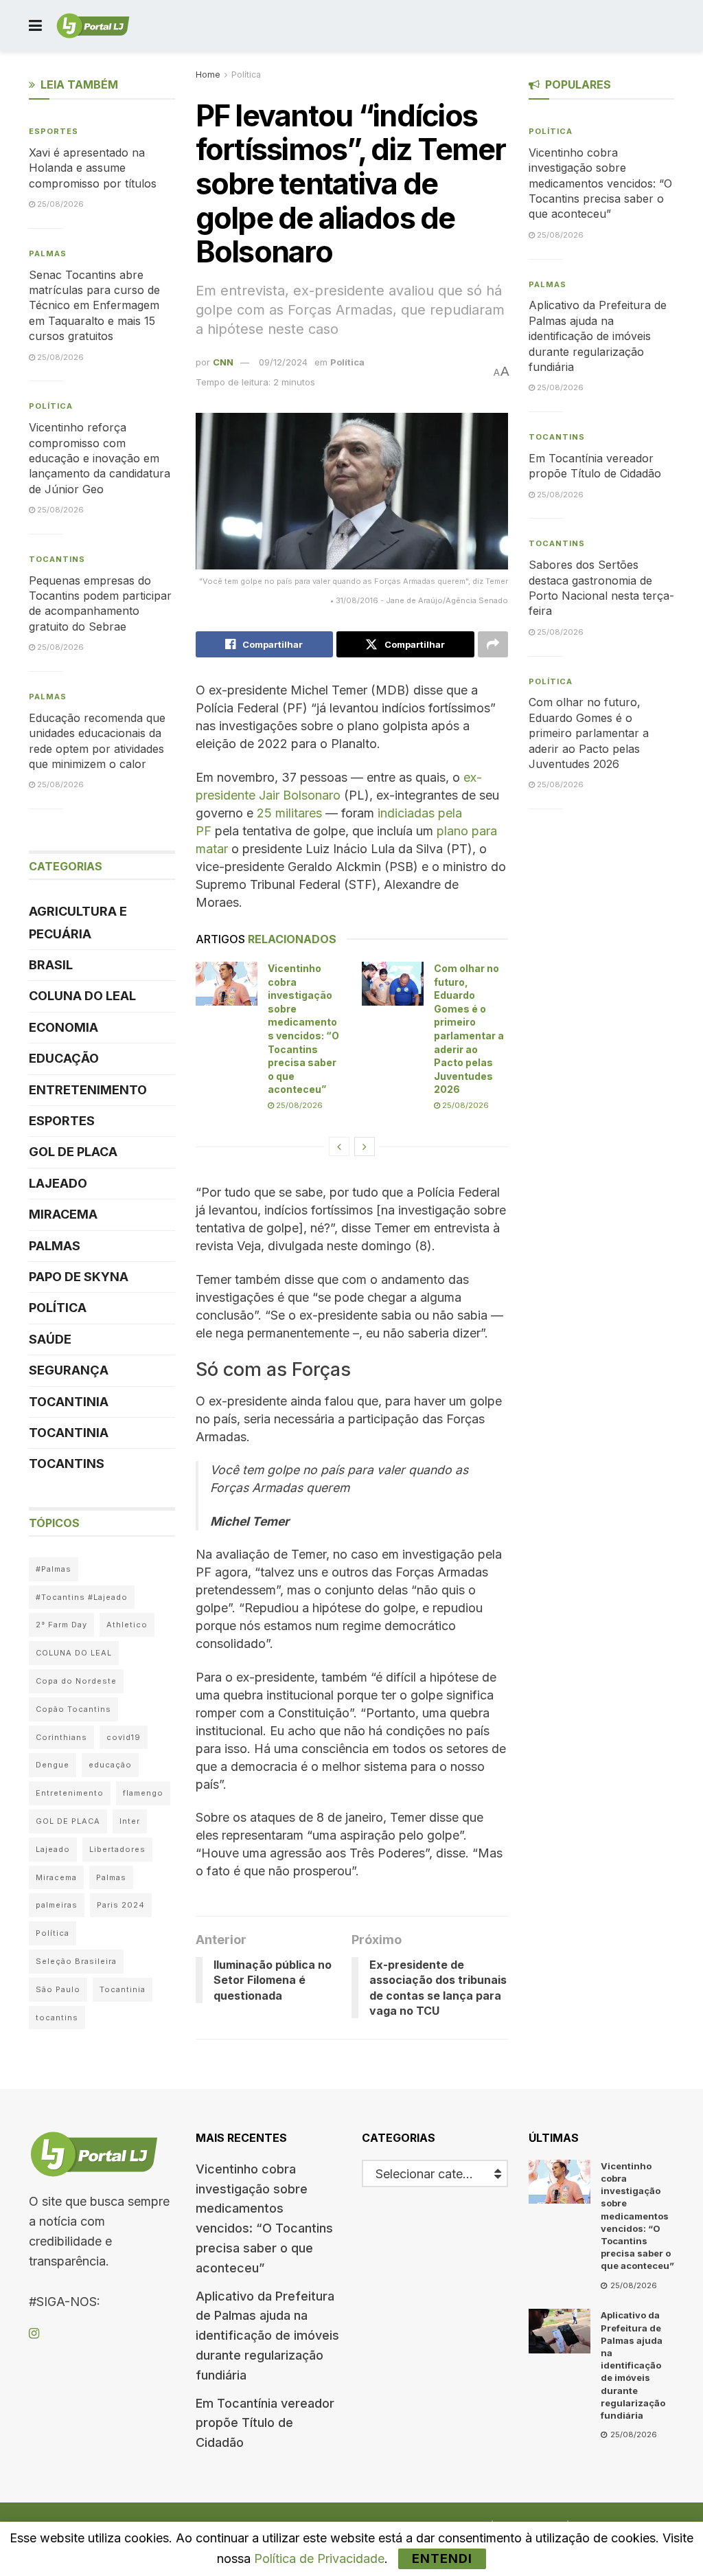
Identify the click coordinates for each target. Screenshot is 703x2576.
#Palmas (54, 1569)
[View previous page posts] (339, 1146)
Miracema (63, 1214)
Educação (64, 1058)
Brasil (51, 965)
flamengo (143, 1793)
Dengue (53, 1765)
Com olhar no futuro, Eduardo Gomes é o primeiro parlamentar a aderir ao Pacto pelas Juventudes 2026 (589, 733)
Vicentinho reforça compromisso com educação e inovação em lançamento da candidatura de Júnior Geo (100, 458)
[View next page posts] (365, 1146)
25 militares (289, 813)
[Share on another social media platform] (493, 644)
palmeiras (57, 1905)
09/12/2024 (283, 362)
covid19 (124, 1737)
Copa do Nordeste (76, 1681)
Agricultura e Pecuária (78, 922)
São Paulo (58, 1989)
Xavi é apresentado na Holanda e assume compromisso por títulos (93, 168)
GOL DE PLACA (73, 1152)
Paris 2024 (121, 1905)
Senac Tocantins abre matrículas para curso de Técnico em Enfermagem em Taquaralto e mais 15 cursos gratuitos (94, 306)
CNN (223, 362)
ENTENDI (442, 2558)
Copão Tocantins (73, 1709)
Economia (64, 1027)
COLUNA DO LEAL (82, 996)
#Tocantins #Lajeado (82, 1597)
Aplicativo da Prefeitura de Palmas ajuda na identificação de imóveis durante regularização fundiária (598, 336)
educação (110, 1765)
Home (208, 75)
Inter (130, 1821)
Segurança (69, 1370)
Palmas (48, 253)
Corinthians (61, 1737)
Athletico (127, 1625)
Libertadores (117, 1849)
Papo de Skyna (79, 1277)
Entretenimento (88, 1090)
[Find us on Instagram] (34, 2334)
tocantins (57, 2018)
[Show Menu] (35, 26)
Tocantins (57, 559)
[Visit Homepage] (93, 26)
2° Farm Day (61, 1625)
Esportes (54, 131)
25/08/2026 (298, 1105)
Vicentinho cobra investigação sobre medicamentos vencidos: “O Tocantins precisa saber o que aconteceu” (600, 183)
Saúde (50, 1339)
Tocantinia (69, 1402)
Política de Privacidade (319, 2558)
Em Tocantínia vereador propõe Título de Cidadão (265, 2423)
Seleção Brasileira (76, 1961)
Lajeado (58, 1183)
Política (246, 75)
